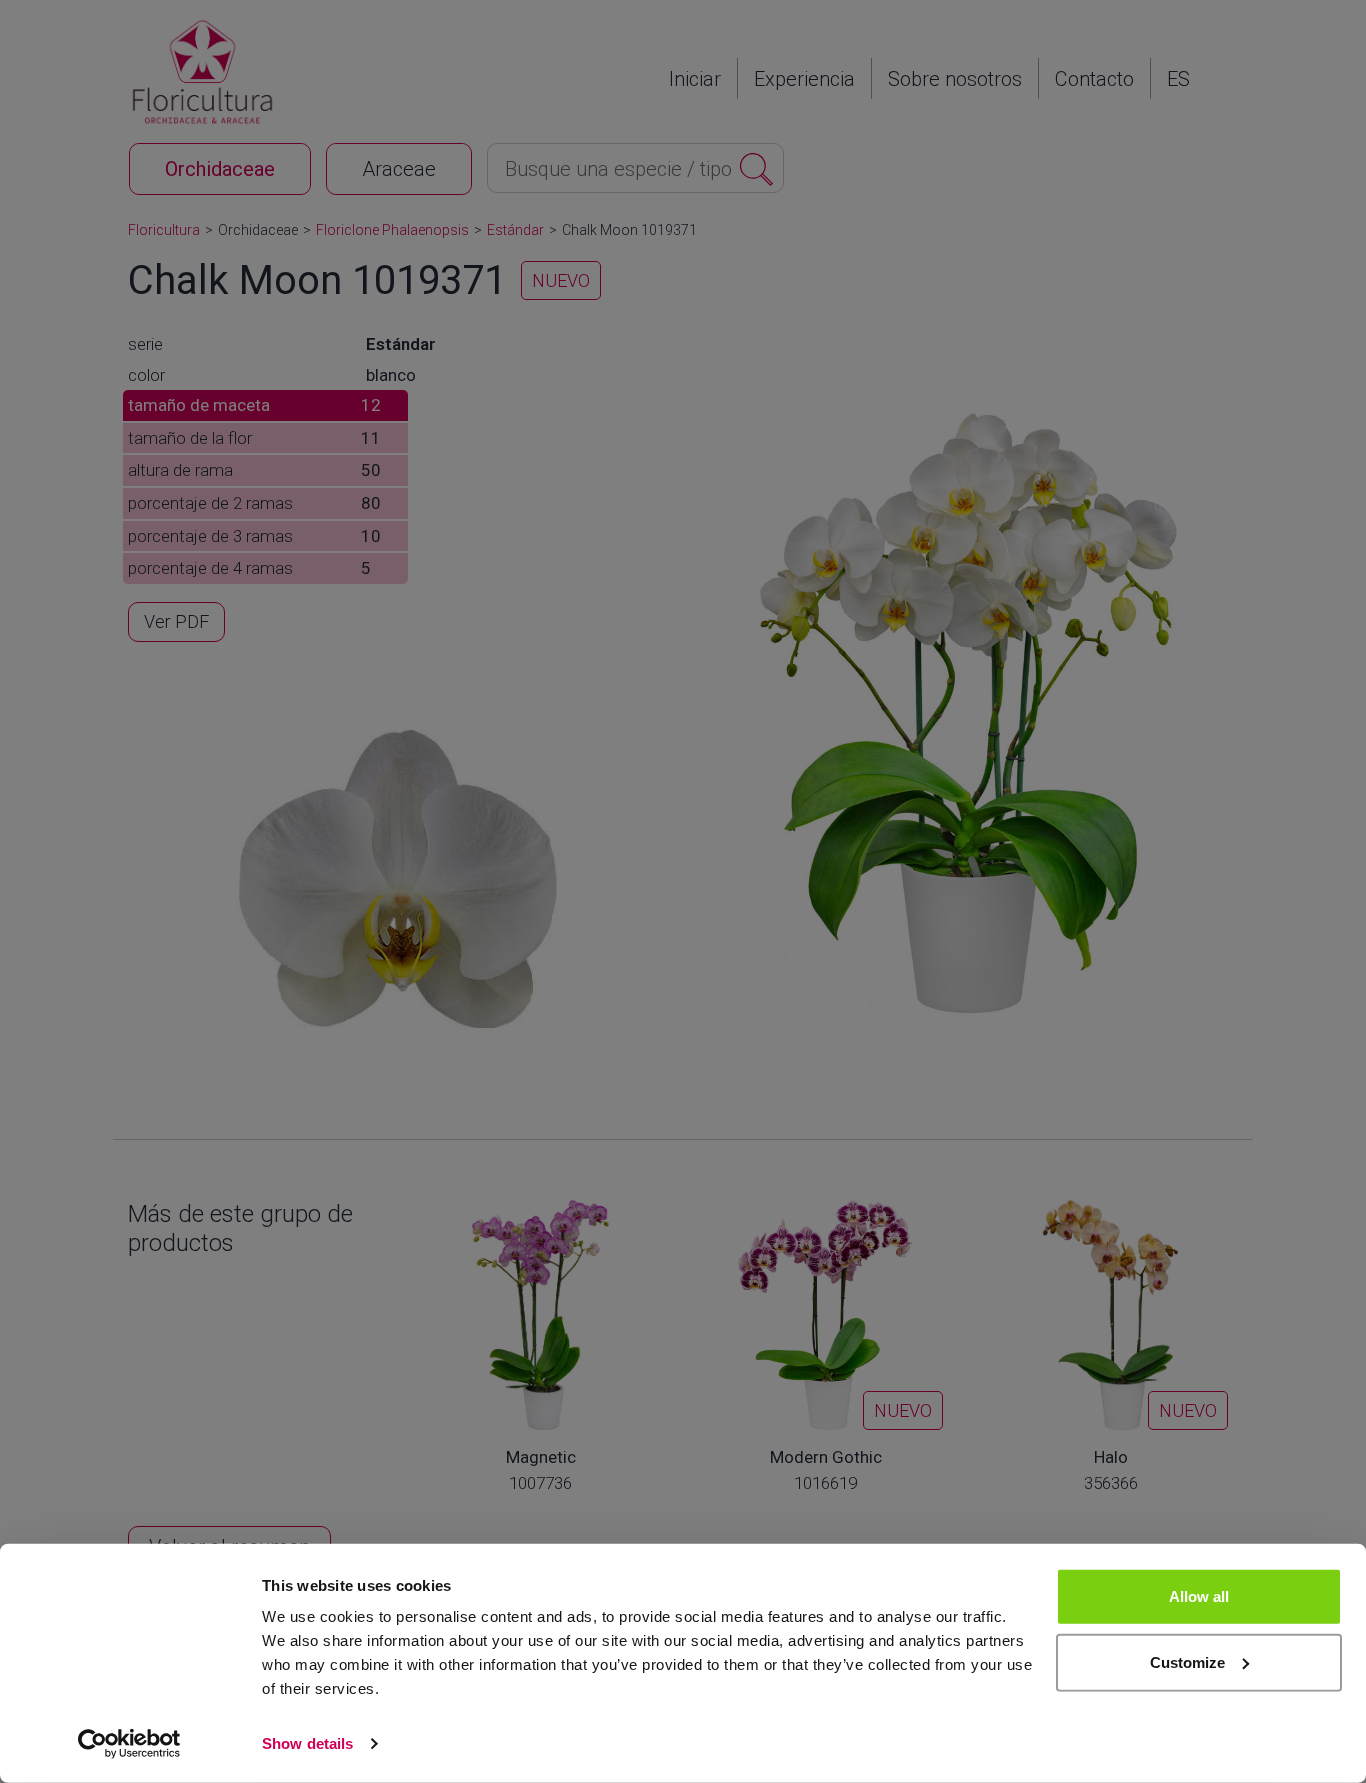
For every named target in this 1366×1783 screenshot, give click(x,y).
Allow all (1199, 1596)
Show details (307, 1743)
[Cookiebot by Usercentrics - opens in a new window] (129, 1744)
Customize (1187, 1661)
